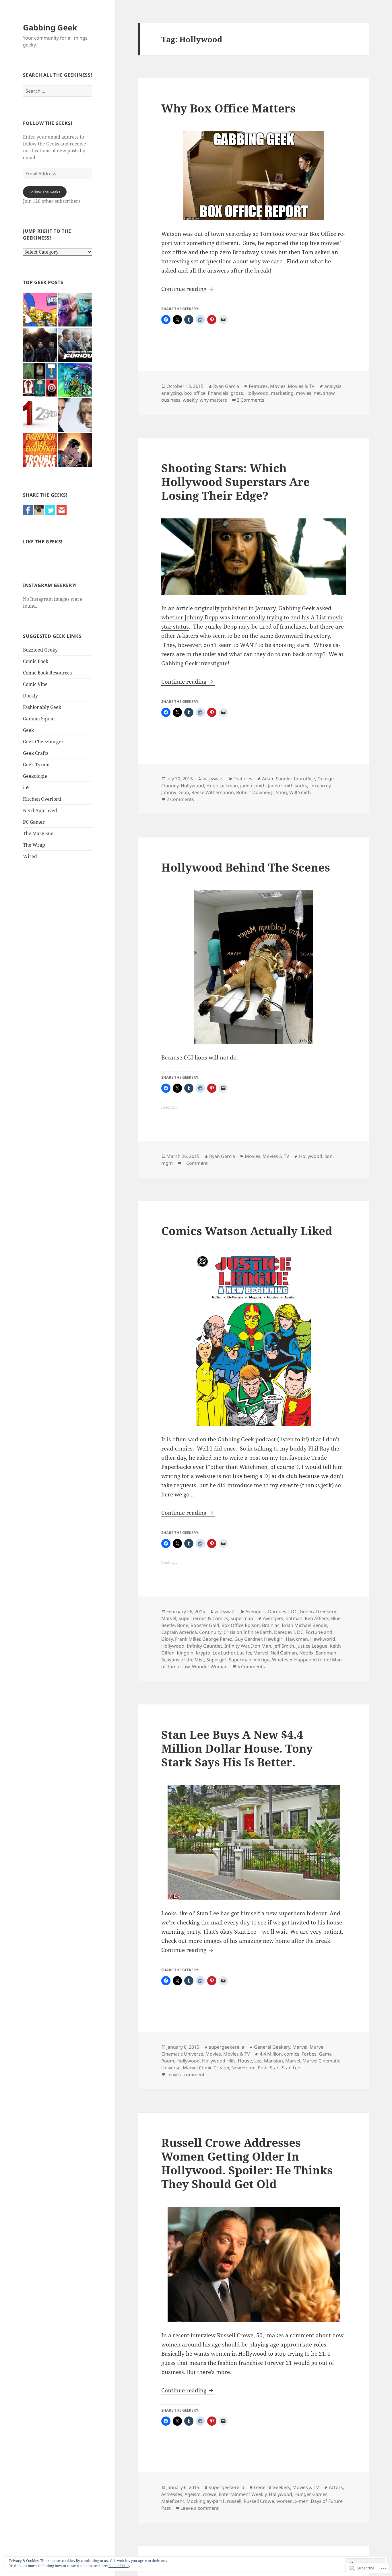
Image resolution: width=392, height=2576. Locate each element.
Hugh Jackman (222, 786)
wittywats (213, 779)
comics (292, 2054)
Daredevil (278, 1611)
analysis (333, 386)
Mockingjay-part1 (206, 2501)
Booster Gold (205, 1625)
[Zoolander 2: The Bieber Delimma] (75, 415)
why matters (213, 400)
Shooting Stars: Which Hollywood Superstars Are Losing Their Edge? (235, 482)
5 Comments (251, 1667)
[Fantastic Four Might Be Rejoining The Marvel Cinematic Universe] (40, 345)
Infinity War (237, 1646)
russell (234, 2501)
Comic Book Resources (47, 673)
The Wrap (34, 845)
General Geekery (318, 1611)
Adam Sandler (277, 779)
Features (258, 386)
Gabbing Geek (50, 27)
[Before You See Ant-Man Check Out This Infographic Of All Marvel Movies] (40, 380)
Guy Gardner (248, 1639)
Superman (242, 1618)
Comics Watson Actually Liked (247, 1231)
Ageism (193, 2494)
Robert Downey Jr (255, 792)
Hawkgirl (274, 1639)
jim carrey (320, 786)
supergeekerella (227, 2047)
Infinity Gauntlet (204, 1646)
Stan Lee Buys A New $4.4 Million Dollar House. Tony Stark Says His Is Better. (237, 1748)
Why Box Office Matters (228, 108)
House (245, 2061)
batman (294, 1618)
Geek (28, 730)
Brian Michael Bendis (304, 1625)
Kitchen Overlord (42, 799)
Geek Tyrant (36, 765)
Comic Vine (35, 684)
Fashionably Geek (42, 707)
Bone (183, 1625)
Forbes (309, 2054)
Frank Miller (188, 1639)
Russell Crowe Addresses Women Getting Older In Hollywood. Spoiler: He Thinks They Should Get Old (247, 2163)
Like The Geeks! (43, 542)
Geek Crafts (36, 753)
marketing (282, 393)
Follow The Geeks (45, 192)
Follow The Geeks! (48, 123)
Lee (258, 2061)
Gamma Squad (39, 719)
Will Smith (300, 792)
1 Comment (195, 1163)
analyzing (172, 393)
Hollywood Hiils (219, 2061)
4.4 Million (271, 2054)
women (285, 2501)
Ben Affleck (317, 1618)
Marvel (169, 1618)
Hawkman (297, 1639)
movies (304, 393)
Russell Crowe (259, 2501)
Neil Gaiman (284, 1653)
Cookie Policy (119, 2566)
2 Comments (251, 400)
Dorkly (30, 696)
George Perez (217, 1639)
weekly (190, 400)
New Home (243, 2068)
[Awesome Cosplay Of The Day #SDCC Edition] (75, 310)
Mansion (273, 2061)
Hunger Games (311, 2494)
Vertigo (262, 1660)
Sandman (326, 1653)
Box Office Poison (241, 1625)
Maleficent (173, 2501)
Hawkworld (323, 1639)
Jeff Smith (284, 1646)
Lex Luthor (224, 1653)
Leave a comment (186, 2075)
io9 (26, 788)
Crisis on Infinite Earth (248, 1632)
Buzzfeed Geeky (40, 650)
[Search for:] (58, 91)
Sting (281, 792)
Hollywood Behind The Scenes (246, 867)
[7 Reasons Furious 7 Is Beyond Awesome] (75, 345)
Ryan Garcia (226, 386)
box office (195, 393)
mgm (167, 1163)
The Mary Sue (38, 833)
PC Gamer (34, 822)
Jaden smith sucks (288, 786)
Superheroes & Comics (203, 1618)
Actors (336, 2487)
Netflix (306, 1653)
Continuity (210, 1632)
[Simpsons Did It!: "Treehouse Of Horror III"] (40, 310)
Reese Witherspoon (213, 792)
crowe (210, 2494)
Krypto (203, 1653)
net (317, 393)
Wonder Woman (210, 1667)
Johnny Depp (175, 792)
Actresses (172, 2494)
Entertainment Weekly (243, 2494)
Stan (275, 2068)
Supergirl (216, 1660)
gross (237, 393)
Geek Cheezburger (43, 742)
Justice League (312, 1646)
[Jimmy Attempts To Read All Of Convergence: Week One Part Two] (75, 450)
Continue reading (185, 289)
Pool (263, 2068)
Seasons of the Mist (183, 1660)
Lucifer (244, 1653)
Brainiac (271, 1625)
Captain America (179, 1632)
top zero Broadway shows (243, 252)
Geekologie (35, 776)
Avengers (256, 1611)
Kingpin (185, 1653)
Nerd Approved (40, 810)
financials (218, 393)
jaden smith (253, 786)
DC (294, 1611)
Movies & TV (301, 386)
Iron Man (261, 1646)
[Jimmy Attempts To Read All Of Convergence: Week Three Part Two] (75, 380)
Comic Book (36, 661)
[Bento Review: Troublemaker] (40, 450)
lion (329, 1156)
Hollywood (257, 393)
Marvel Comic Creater (206, 2068)
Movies (278, 386)
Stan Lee (291, 2068)
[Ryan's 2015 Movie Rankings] (40, 415)
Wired (30, 856)
